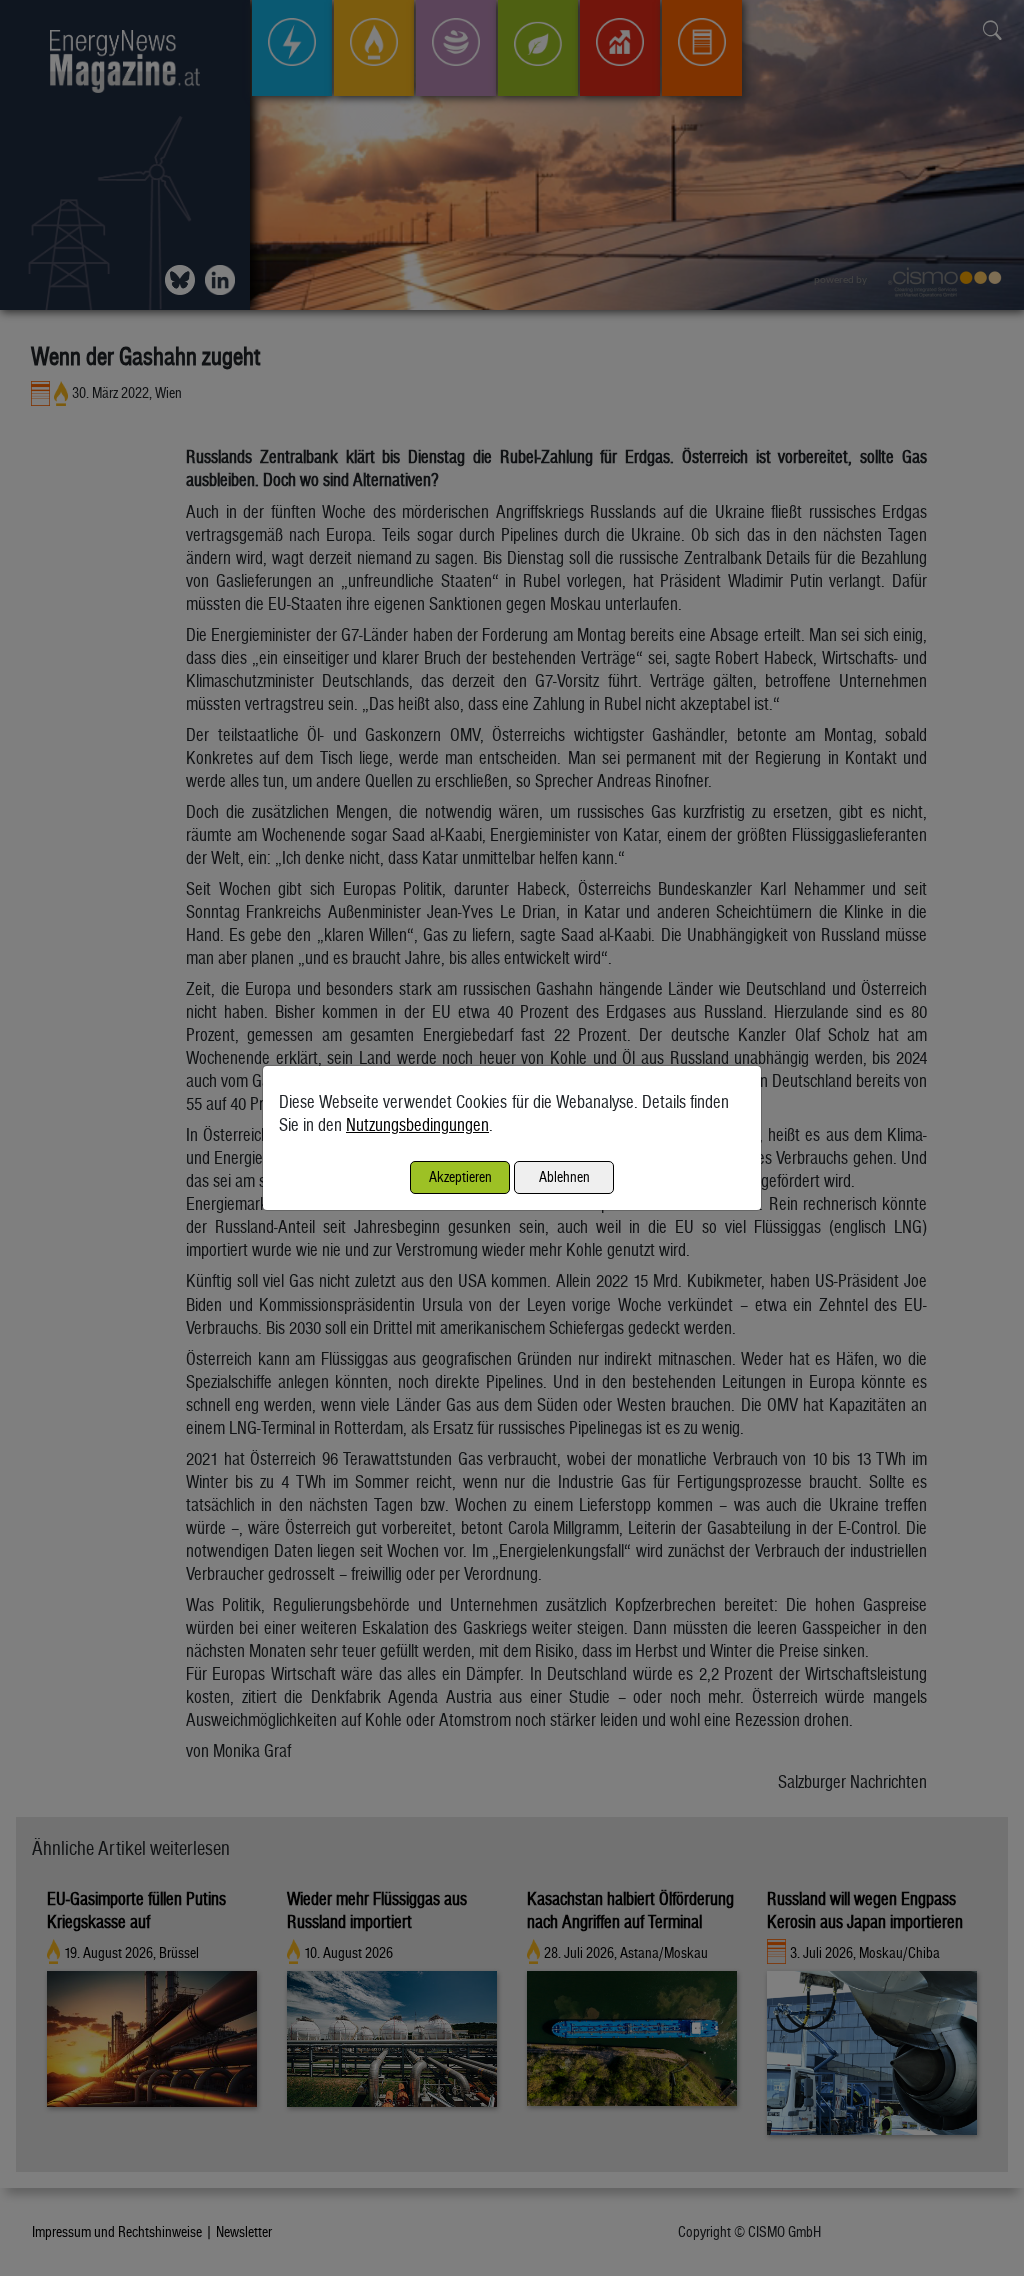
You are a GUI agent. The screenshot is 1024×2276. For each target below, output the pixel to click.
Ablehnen (564, 1176)
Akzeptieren (460, 1176)
